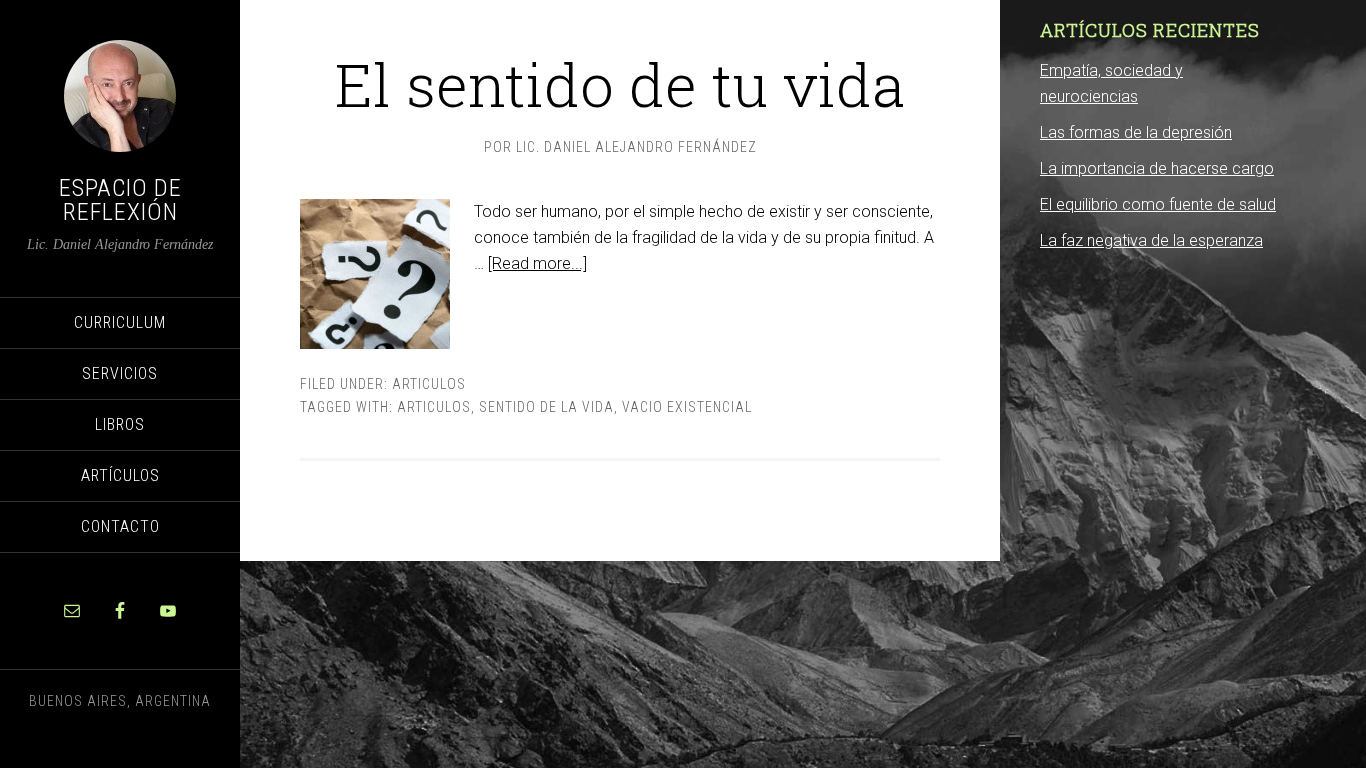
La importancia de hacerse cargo (1157, 168)
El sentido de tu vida (620, 83)
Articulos (429, 384)
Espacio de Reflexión (120, 200)
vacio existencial (687, 407)
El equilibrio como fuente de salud (1158, 204)
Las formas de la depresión (1136, 132)
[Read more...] (537, 263)
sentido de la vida (546, 407)
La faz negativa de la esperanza (1151, 240)
